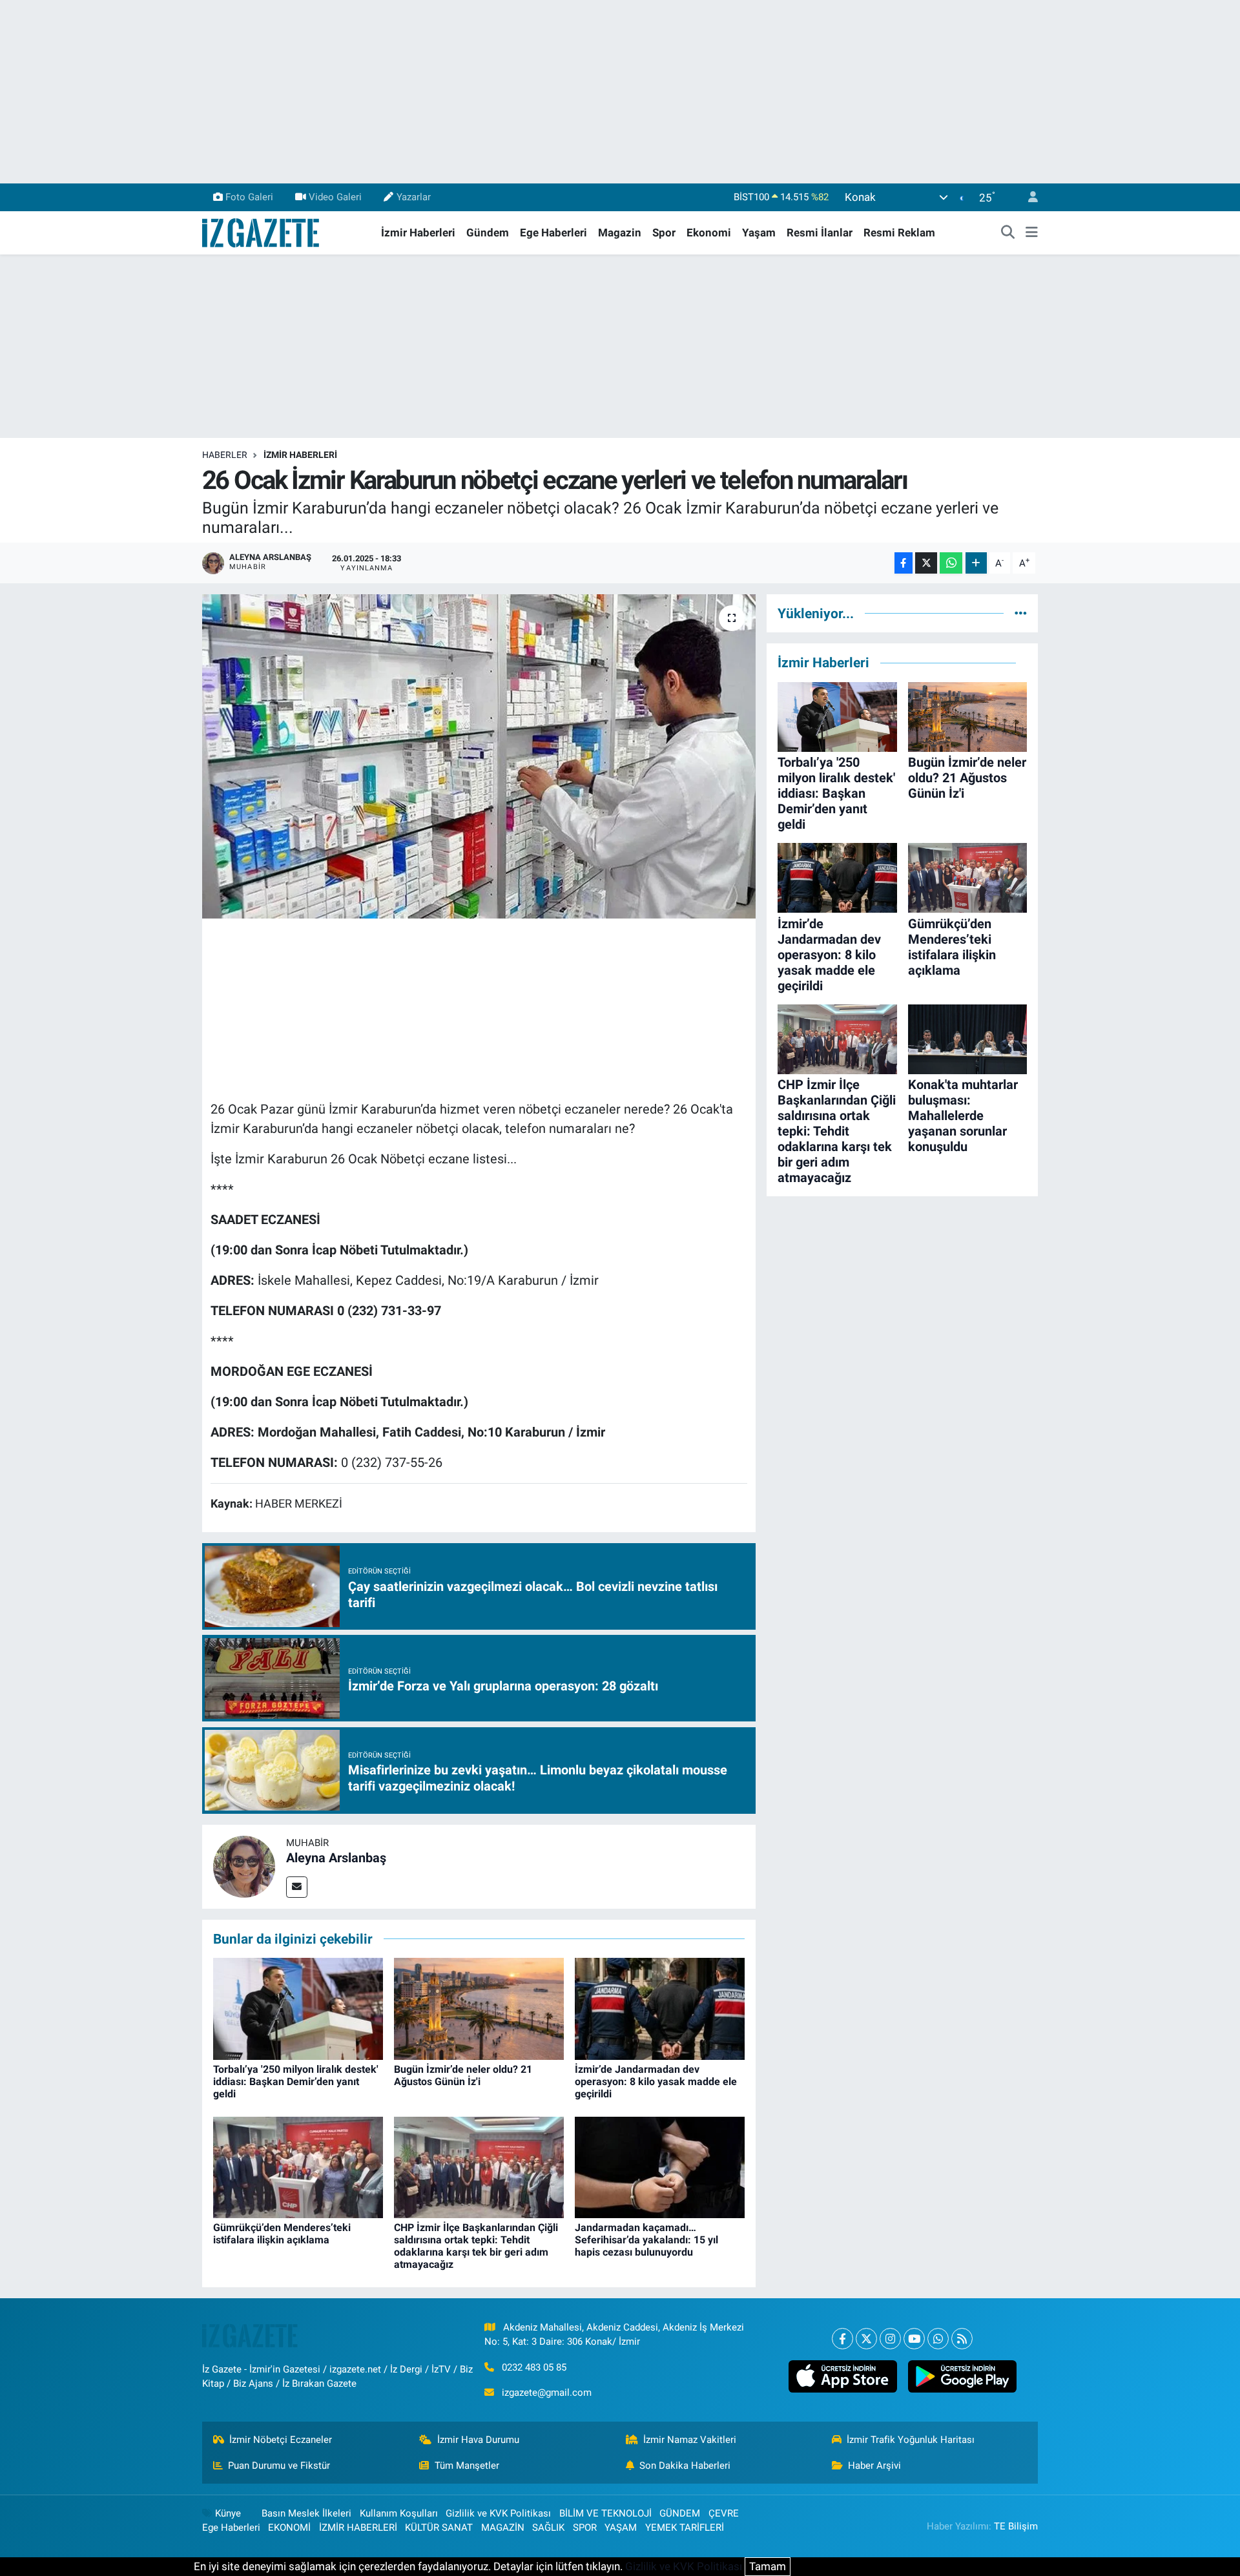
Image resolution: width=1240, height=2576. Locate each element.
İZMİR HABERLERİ (300, 455)
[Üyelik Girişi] (1028, 197)
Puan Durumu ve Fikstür (279, 2466)
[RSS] (962, 2339)
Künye (228, 2513)
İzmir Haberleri (418, 233)
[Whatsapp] (938, 2339)
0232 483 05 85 (534, 2367)
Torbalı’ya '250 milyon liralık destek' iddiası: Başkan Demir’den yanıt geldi (296, 2082)
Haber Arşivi (874, 2466)
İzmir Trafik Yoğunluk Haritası (911, 2440)
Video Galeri (335, 197)
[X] (866, 2339)
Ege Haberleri (553, 233)
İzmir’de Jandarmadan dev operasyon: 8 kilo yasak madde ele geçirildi (656, 2082)
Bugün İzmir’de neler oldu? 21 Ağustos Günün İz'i (463, 2075)
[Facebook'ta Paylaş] (904, 563)
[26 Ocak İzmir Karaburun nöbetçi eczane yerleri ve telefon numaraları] (479, 756)
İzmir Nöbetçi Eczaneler (281, 2440)
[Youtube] (914, 2339)
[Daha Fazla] (976, 563)
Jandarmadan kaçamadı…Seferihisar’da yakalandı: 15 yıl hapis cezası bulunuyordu (646, 2240)
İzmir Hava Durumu (478, 2440)
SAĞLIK (548, 2528)
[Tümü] (1021, 613)
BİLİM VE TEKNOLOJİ (605, 2513)
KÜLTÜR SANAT (439, 2528)
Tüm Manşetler (467, 2466)
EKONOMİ (289, 2528)
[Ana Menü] (1032, 233)
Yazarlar (414, 197)
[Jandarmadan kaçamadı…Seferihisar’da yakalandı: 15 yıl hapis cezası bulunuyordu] (660, 2166)
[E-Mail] (297, 1887)
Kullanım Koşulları (399, 2513)
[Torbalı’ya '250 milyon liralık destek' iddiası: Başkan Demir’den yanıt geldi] (298, 2008)
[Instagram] (890, 2339)
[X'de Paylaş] (926, 563)
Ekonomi (709, 233)
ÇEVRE (724, 2513)
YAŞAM (621, 2528)
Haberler (225, 455)
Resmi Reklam (899, 233)
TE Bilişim (1016, 2526)
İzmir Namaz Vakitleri (690, 2440)
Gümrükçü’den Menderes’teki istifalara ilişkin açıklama (282, 2234)
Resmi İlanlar (820, 233)
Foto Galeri (249, 197)
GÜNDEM (680, 2513)
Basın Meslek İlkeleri (306, 2513)
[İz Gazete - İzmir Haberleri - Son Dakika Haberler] (262, 232)
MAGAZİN (503, 2528)
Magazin (620, 233)
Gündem (488, 233)
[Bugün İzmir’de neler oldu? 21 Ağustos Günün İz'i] (479, 2008)
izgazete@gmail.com (547, 2393)
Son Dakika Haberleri (685, 2466)
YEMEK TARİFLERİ (685, 2528)
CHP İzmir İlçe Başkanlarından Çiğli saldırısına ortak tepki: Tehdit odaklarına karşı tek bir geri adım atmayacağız (476, 2246)
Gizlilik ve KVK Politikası (498, 2513)
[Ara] (1008, 233)
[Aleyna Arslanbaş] (244, 1865)
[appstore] (842, 2376)
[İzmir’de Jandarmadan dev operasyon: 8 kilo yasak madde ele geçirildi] (660, 2008)
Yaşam (759, 233)
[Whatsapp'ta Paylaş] (951, 563)
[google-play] (962, 2376)
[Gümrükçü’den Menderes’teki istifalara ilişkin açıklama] (298, 2166)
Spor (664, 233)
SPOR (585, 2528)
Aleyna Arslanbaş (336, 1858)
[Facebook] (842, 2339)
